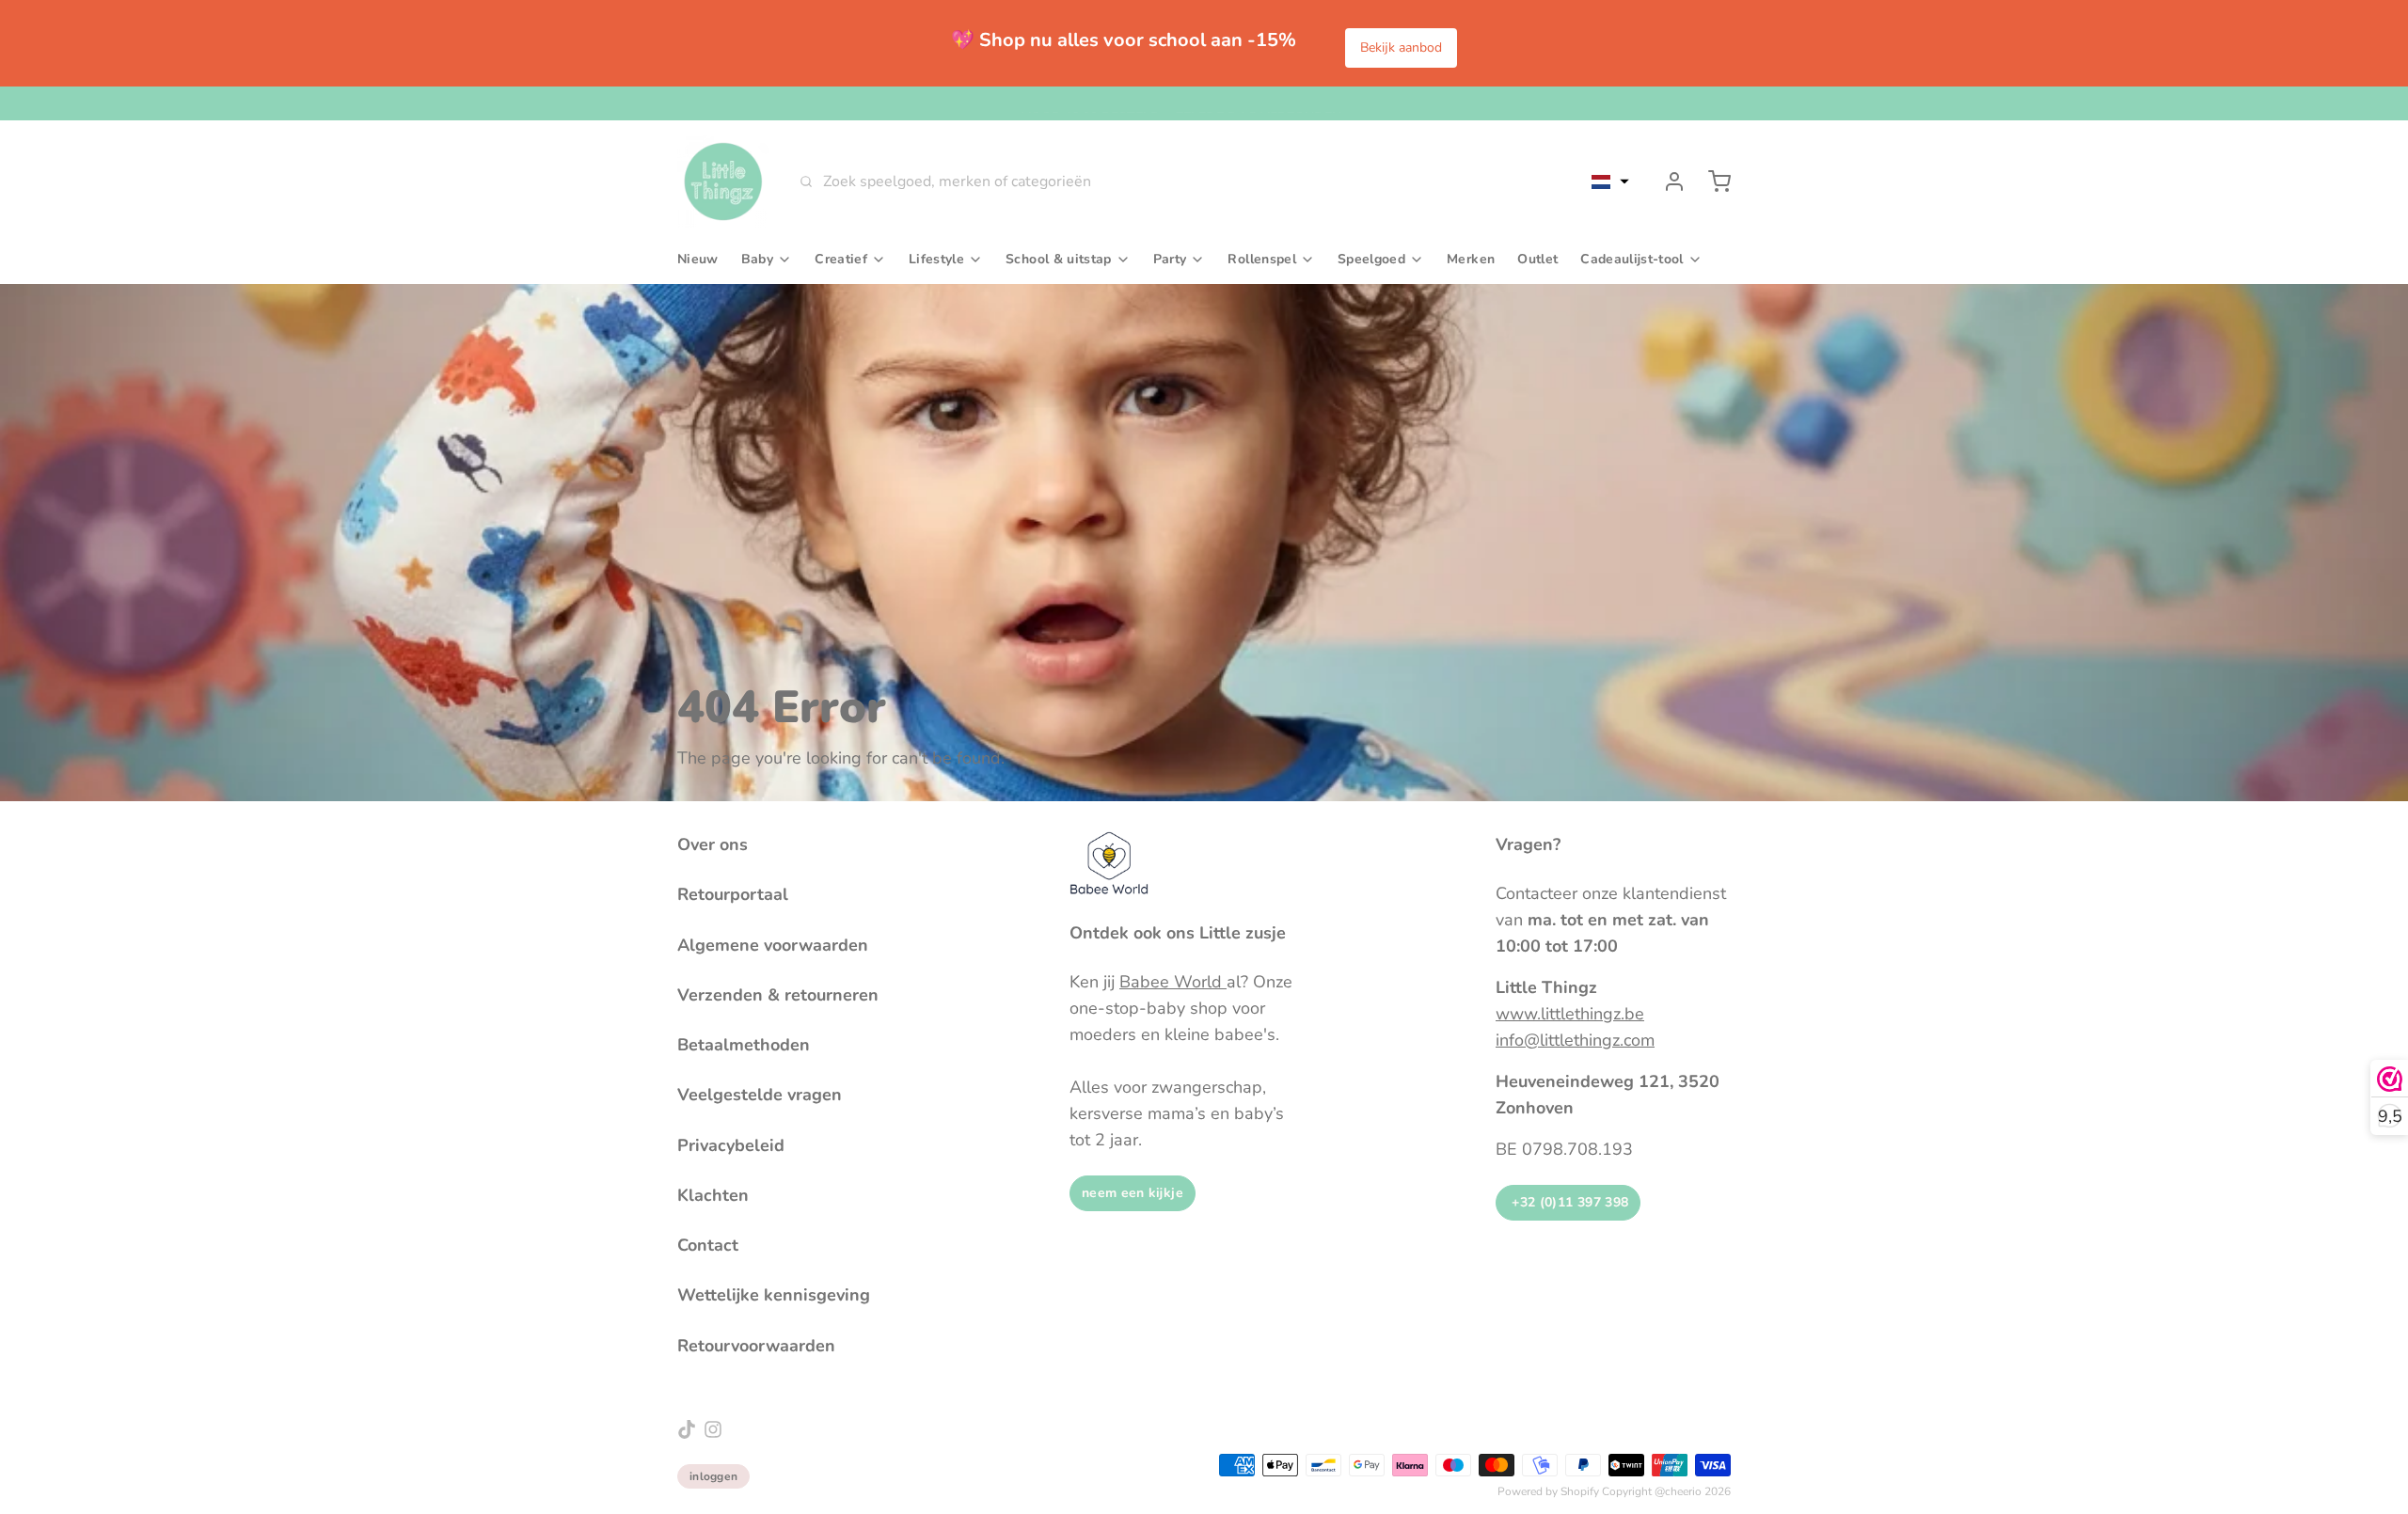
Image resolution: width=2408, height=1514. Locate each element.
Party (1170, 259)
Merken (1471, 259)
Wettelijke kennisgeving (774, 1295)
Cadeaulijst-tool (1632, 259)
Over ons (713, 844)
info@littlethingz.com (1575, 1040)
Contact (708, 1245)
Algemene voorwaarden (773, 945)
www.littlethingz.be (1570, 1014)
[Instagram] (713, 1429)
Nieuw (698, 259)
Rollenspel (1262, 259)
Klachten (713, 1195)
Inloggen (713, 1476)
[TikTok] (687, 1429)
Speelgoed (1371, 259)
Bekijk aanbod (1401, 47)
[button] (1610, 181)
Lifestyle (936, 259)
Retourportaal (733, 894)
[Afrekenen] (1712, 181)
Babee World (1173, 982)
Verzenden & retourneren (778, 995)
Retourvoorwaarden (756, 1346)
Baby (757, 259)
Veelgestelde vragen (760, 1095)
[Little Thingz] (723, 181)
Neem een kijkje (1133, 1193)
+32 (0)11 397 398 (1568, 1202)
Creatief (841, 259)
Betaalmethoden (744, 1045)
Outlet (1537, 259)
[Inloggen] (1667, 181)
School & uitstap (1059, 259)
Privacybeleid (731, 1145)
